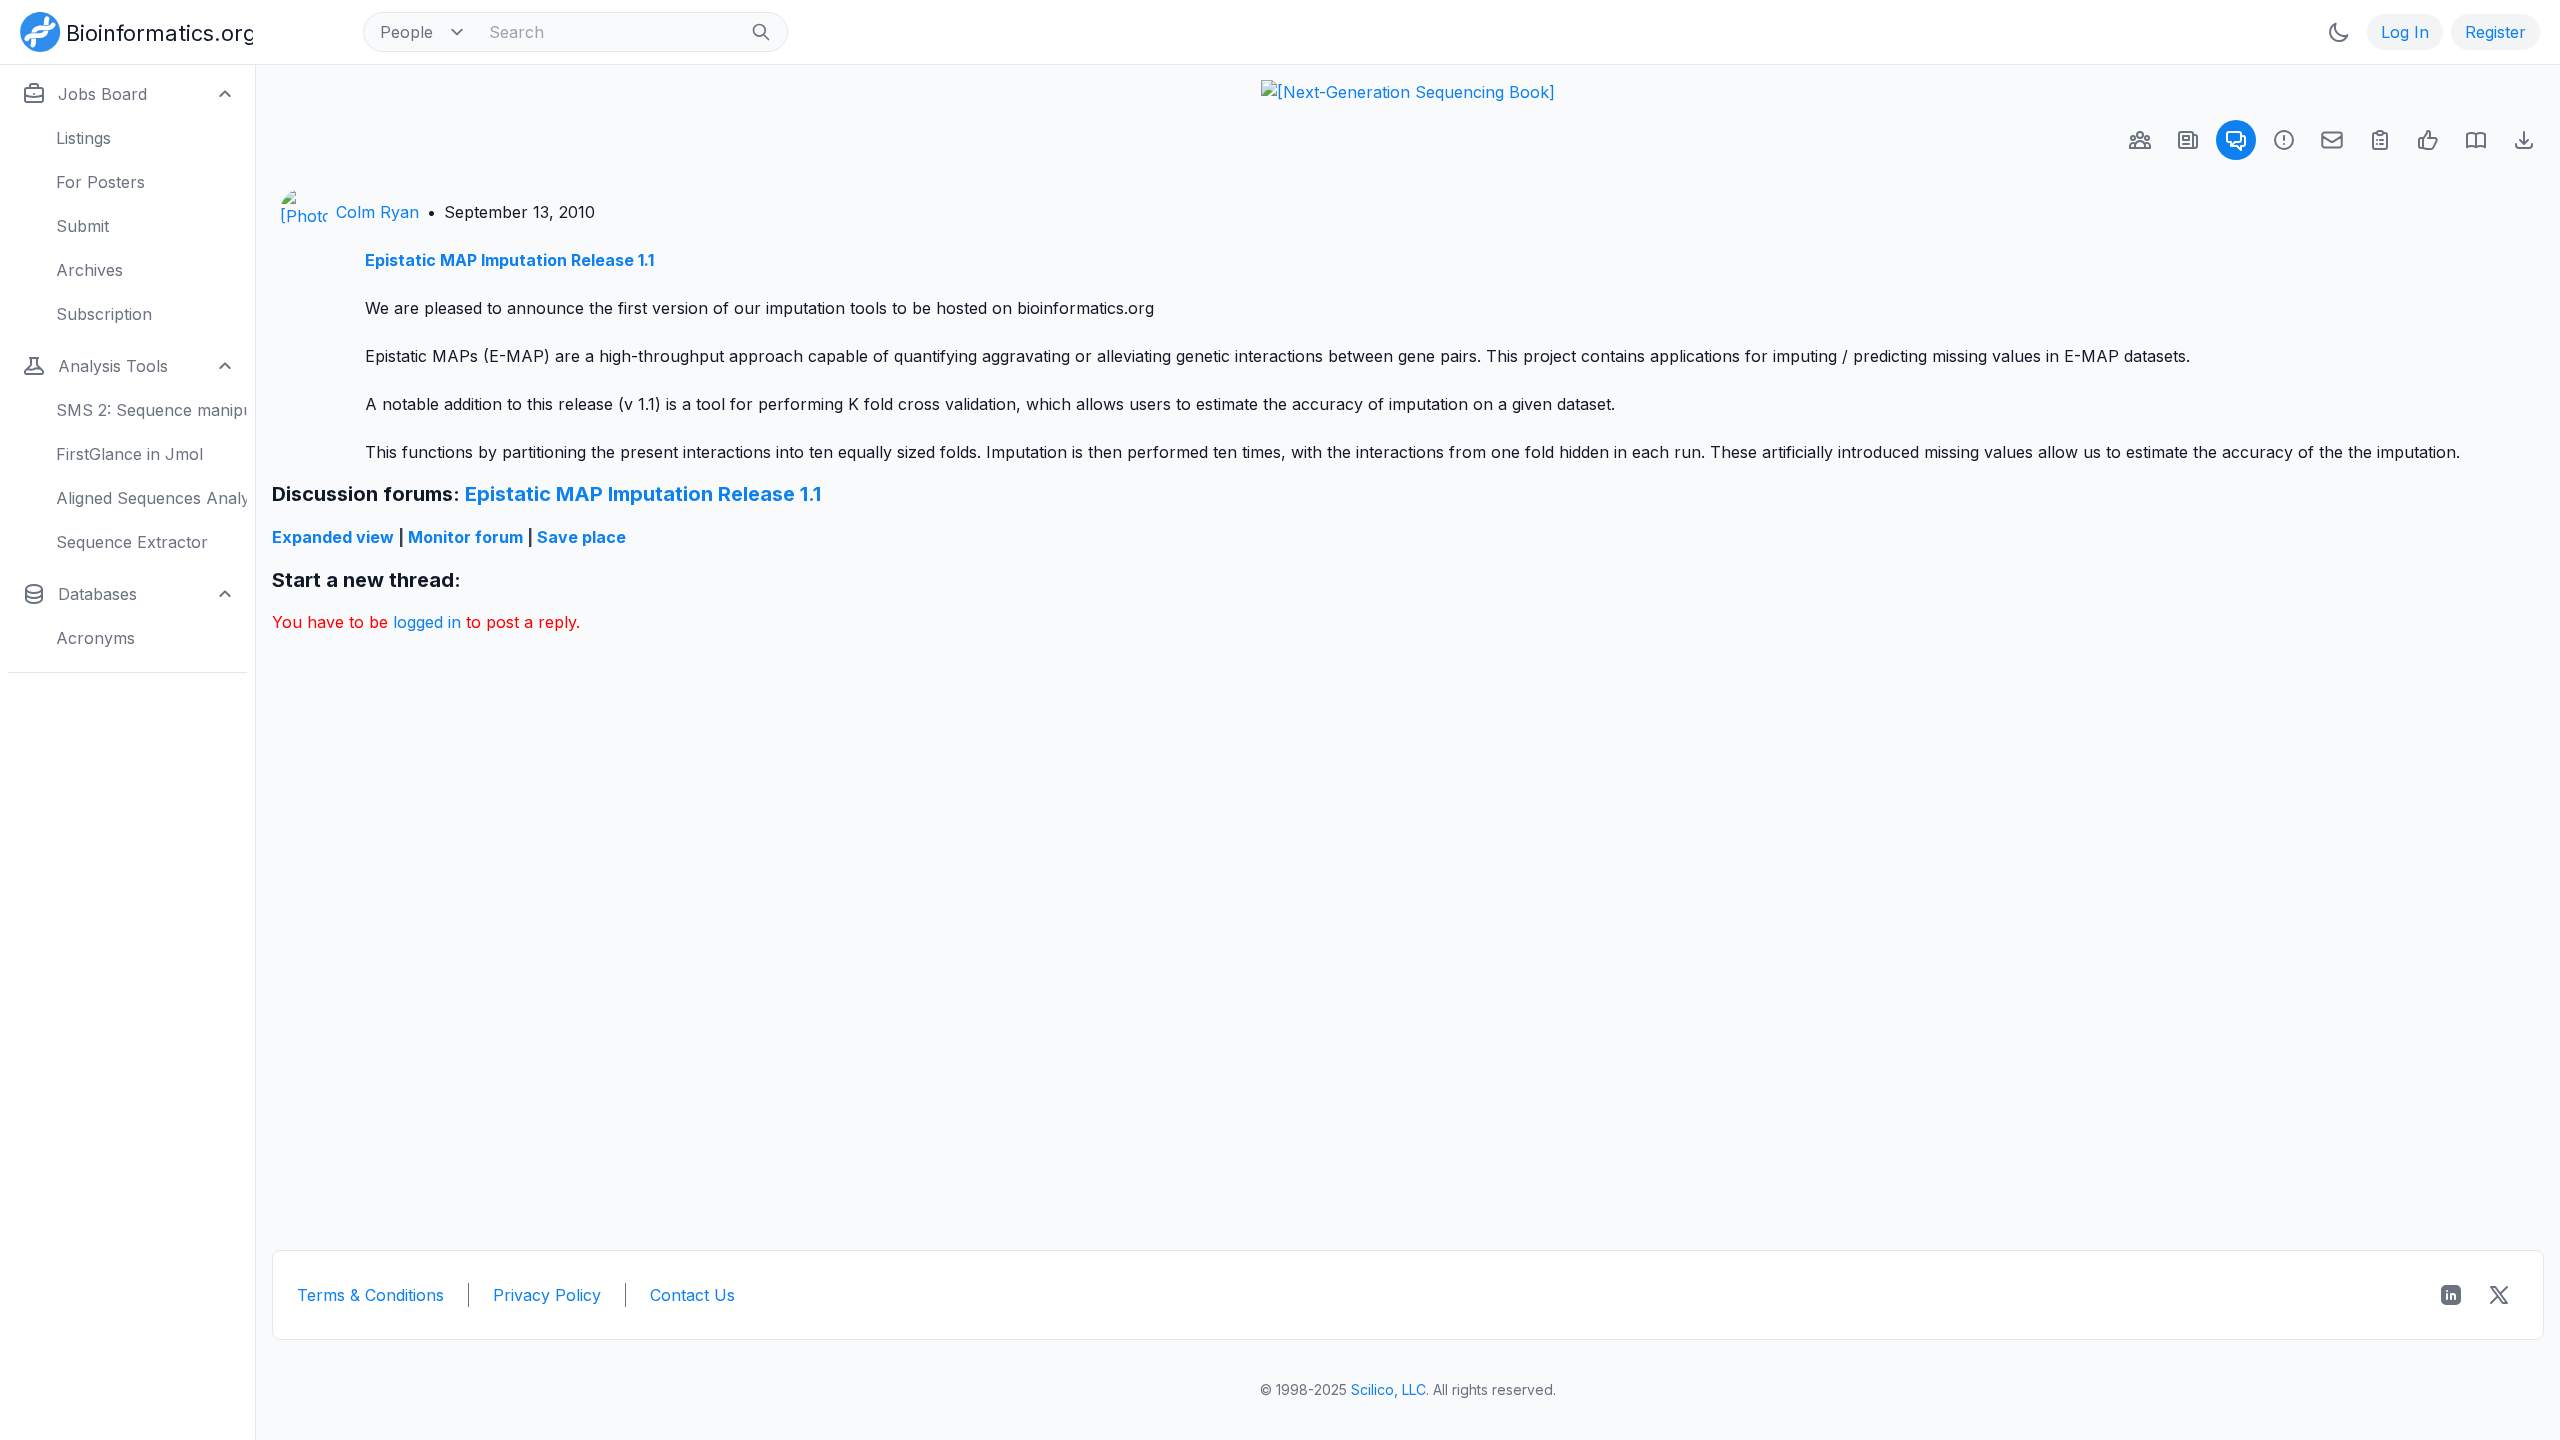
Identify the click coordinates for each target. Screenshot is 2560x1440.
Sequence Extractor (132, 542)
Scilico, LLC (1388, 1389)
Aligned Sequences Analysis (151, 498)
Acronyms (95, 638)
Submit (82, 226)
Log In (2405, 32)
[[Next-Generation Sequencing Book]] (1408, 92)
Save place (581, 537)
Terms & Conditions (370, 1295)
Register (2495, 32)
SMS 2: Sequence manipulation (151, 410)
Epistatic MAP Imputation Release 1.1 (509, 260)
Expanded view (333, 537)
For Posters (100, 182)
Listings (83, 138)
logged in (427, 622)
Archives (89, 270)
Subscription (104, 314)
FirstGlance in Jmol (129, 454)
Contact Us (692, 1295)
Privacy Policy (547, 1295)
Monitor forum (465, 537)
